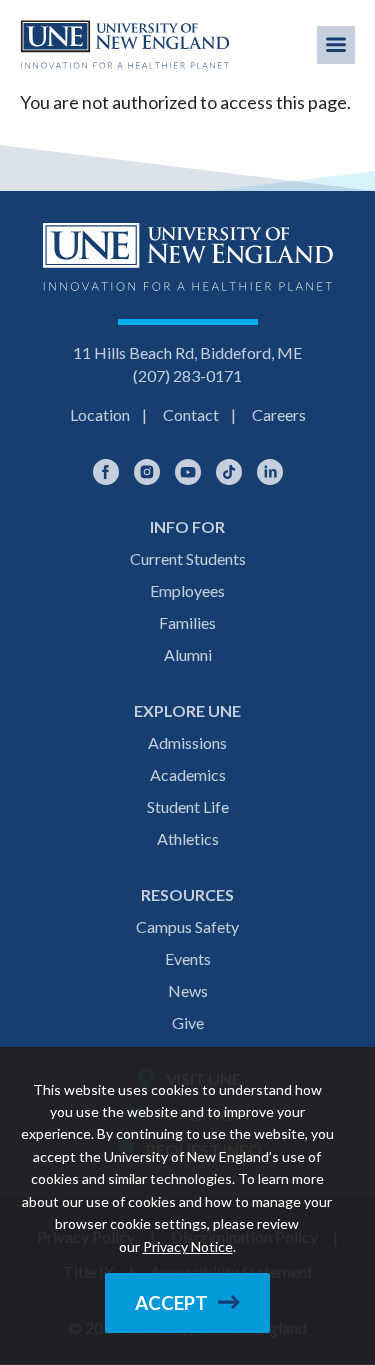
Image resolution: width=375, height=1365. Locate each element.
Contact (191, 414)
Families (187, 622)
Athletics (188, 838)
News (188, 990)
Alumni (188, 654)
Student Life (188, 806)
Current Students (188, 558)
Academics (188, 774)
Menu (336, 45)
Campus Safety (187, 926)
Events (188, 958)
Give (188, 1022)
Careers (279, 414)
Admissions (187, 742)
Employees (187, 590)
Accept (171, 1303)
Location (100, 414)
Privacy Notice (188, 1246)
